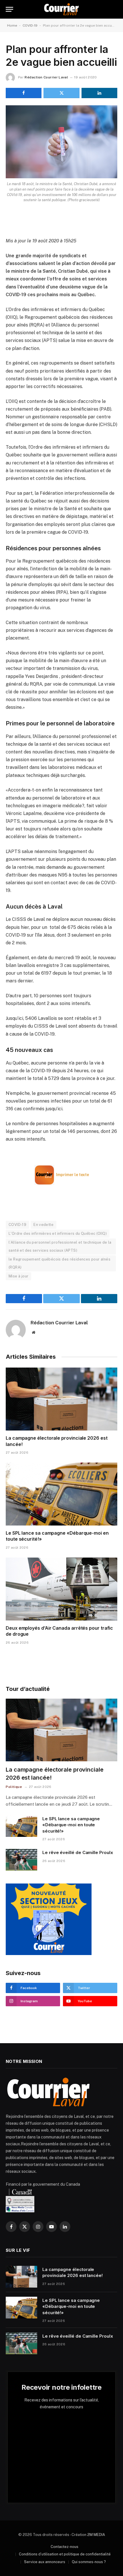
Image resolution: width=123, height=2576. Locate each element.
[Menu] (9, 9)
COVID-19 (30, 25)
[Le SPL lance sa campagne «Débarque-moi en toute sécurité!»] (61, 1494)
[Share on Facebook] (24, 93)
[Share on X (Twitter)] (61, 93)
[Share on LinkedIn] (99, 93)
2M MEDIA (96, 2535)
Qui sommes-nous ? (89, 2562)
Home (12, 25)
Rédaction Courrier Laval (46, 77)
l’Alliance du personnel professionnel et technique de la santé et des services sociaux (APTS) (60, 1246)
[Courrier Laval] (61, 9)
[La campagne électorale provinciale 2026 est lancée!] (61, 1399)
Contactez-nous (65, 2547)
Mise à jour (18, 1276)
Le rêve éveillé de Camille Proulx (78, 1852)
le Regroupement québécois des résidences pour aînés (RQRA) (59, 1263)
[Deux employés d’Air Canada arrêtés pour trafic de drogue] (61, 1589)
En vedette (43, 1225)
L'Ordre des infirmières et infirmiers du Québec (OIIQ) (58, 1233)
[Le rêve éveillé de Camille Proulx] (21, 1860)
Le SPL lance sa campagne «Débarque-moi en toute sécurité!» (71, 1825)
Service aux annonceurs (45, 2562)
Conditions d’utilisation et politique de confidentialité (65, 2554)
